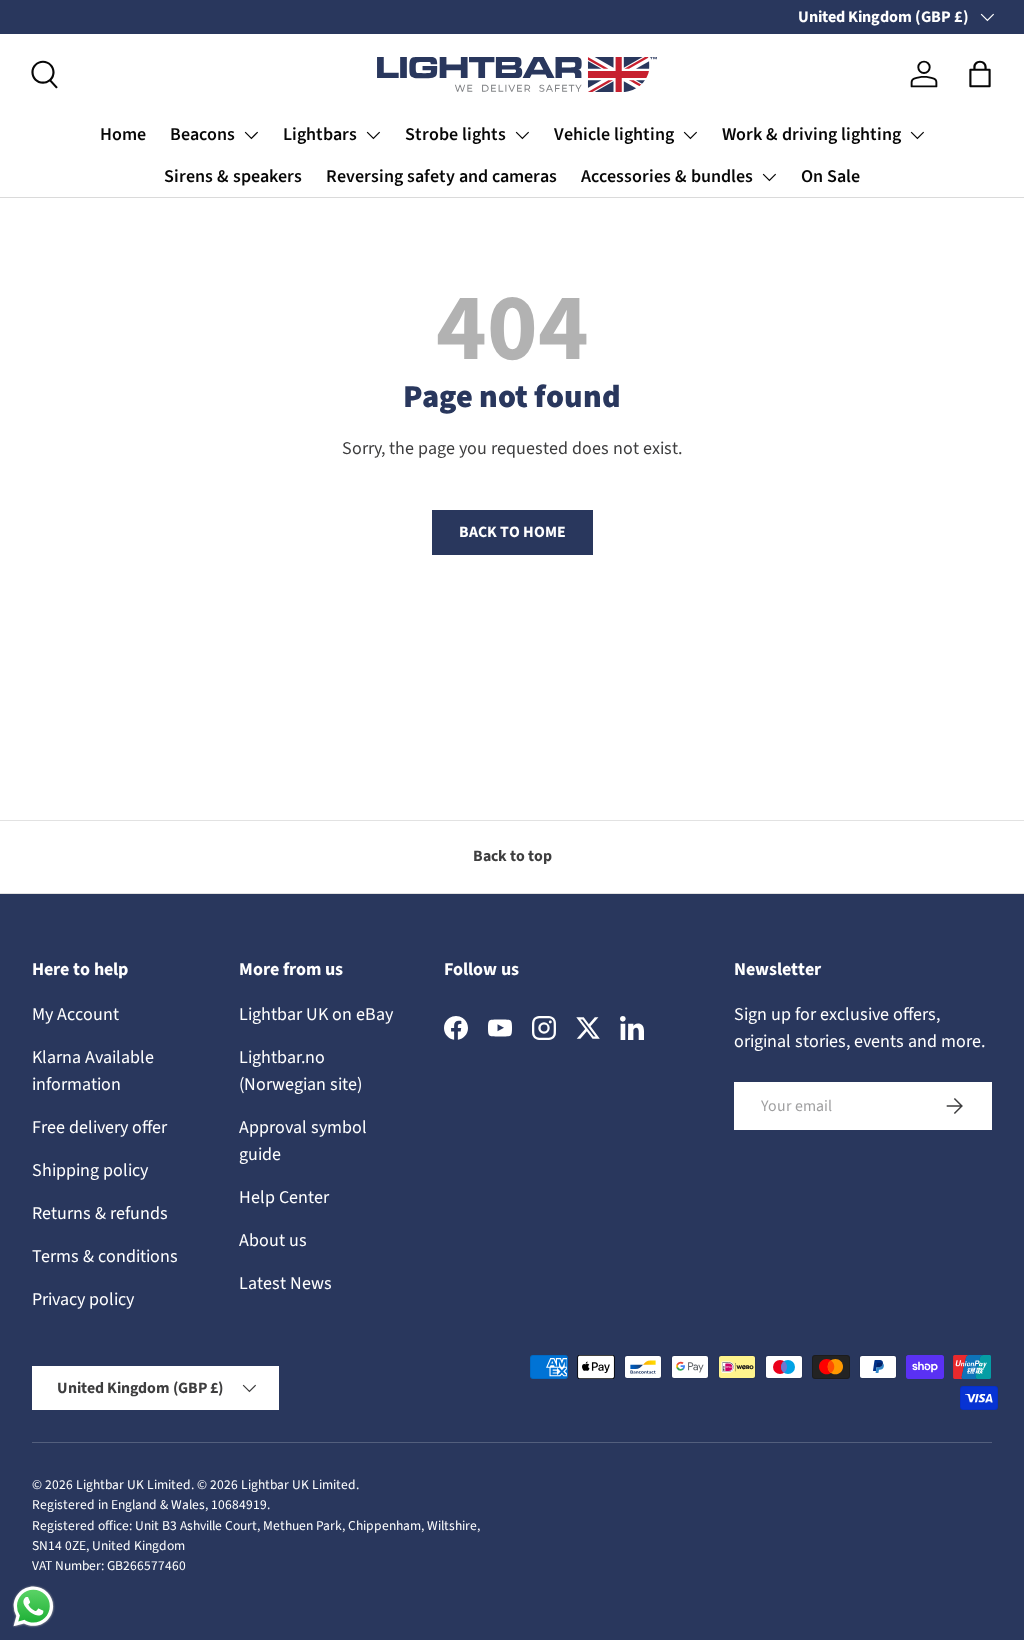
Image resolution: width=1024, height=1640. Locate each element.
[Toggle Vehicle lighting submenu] (690, 135)
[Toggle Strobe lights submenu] (522, 135)
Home (123, 134)
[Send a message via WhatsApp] (33, 1606)
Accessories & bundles (667, 176)
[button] (980, 74)
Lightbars (320, 134)
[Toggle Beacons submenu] (251, 135)
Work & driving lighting (811, 134)
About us (273, 1240)
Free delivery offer (99, 1127)
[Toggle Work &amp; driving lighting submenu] (917, 135)
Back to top (512, 856)
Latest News (285, 1283)
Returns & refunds (100, 1213)
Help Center (284, 1197)
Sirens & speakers (233, 176)
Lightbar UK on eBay (316, 1014)
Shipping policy (90, 1170)
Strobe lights (455, 134)
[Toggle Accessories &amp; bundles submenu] (769, 177)
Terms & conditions (105, 1256)
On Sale (830, 176)
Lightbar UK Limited (133, 1484)
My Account (75, 1014)
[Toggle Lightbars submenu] (373, 135)
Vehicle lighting (614, 134)
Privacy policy (83, 1299)
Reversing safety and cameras (441, 176)
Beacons (202, 134)
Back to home (512, 532)
